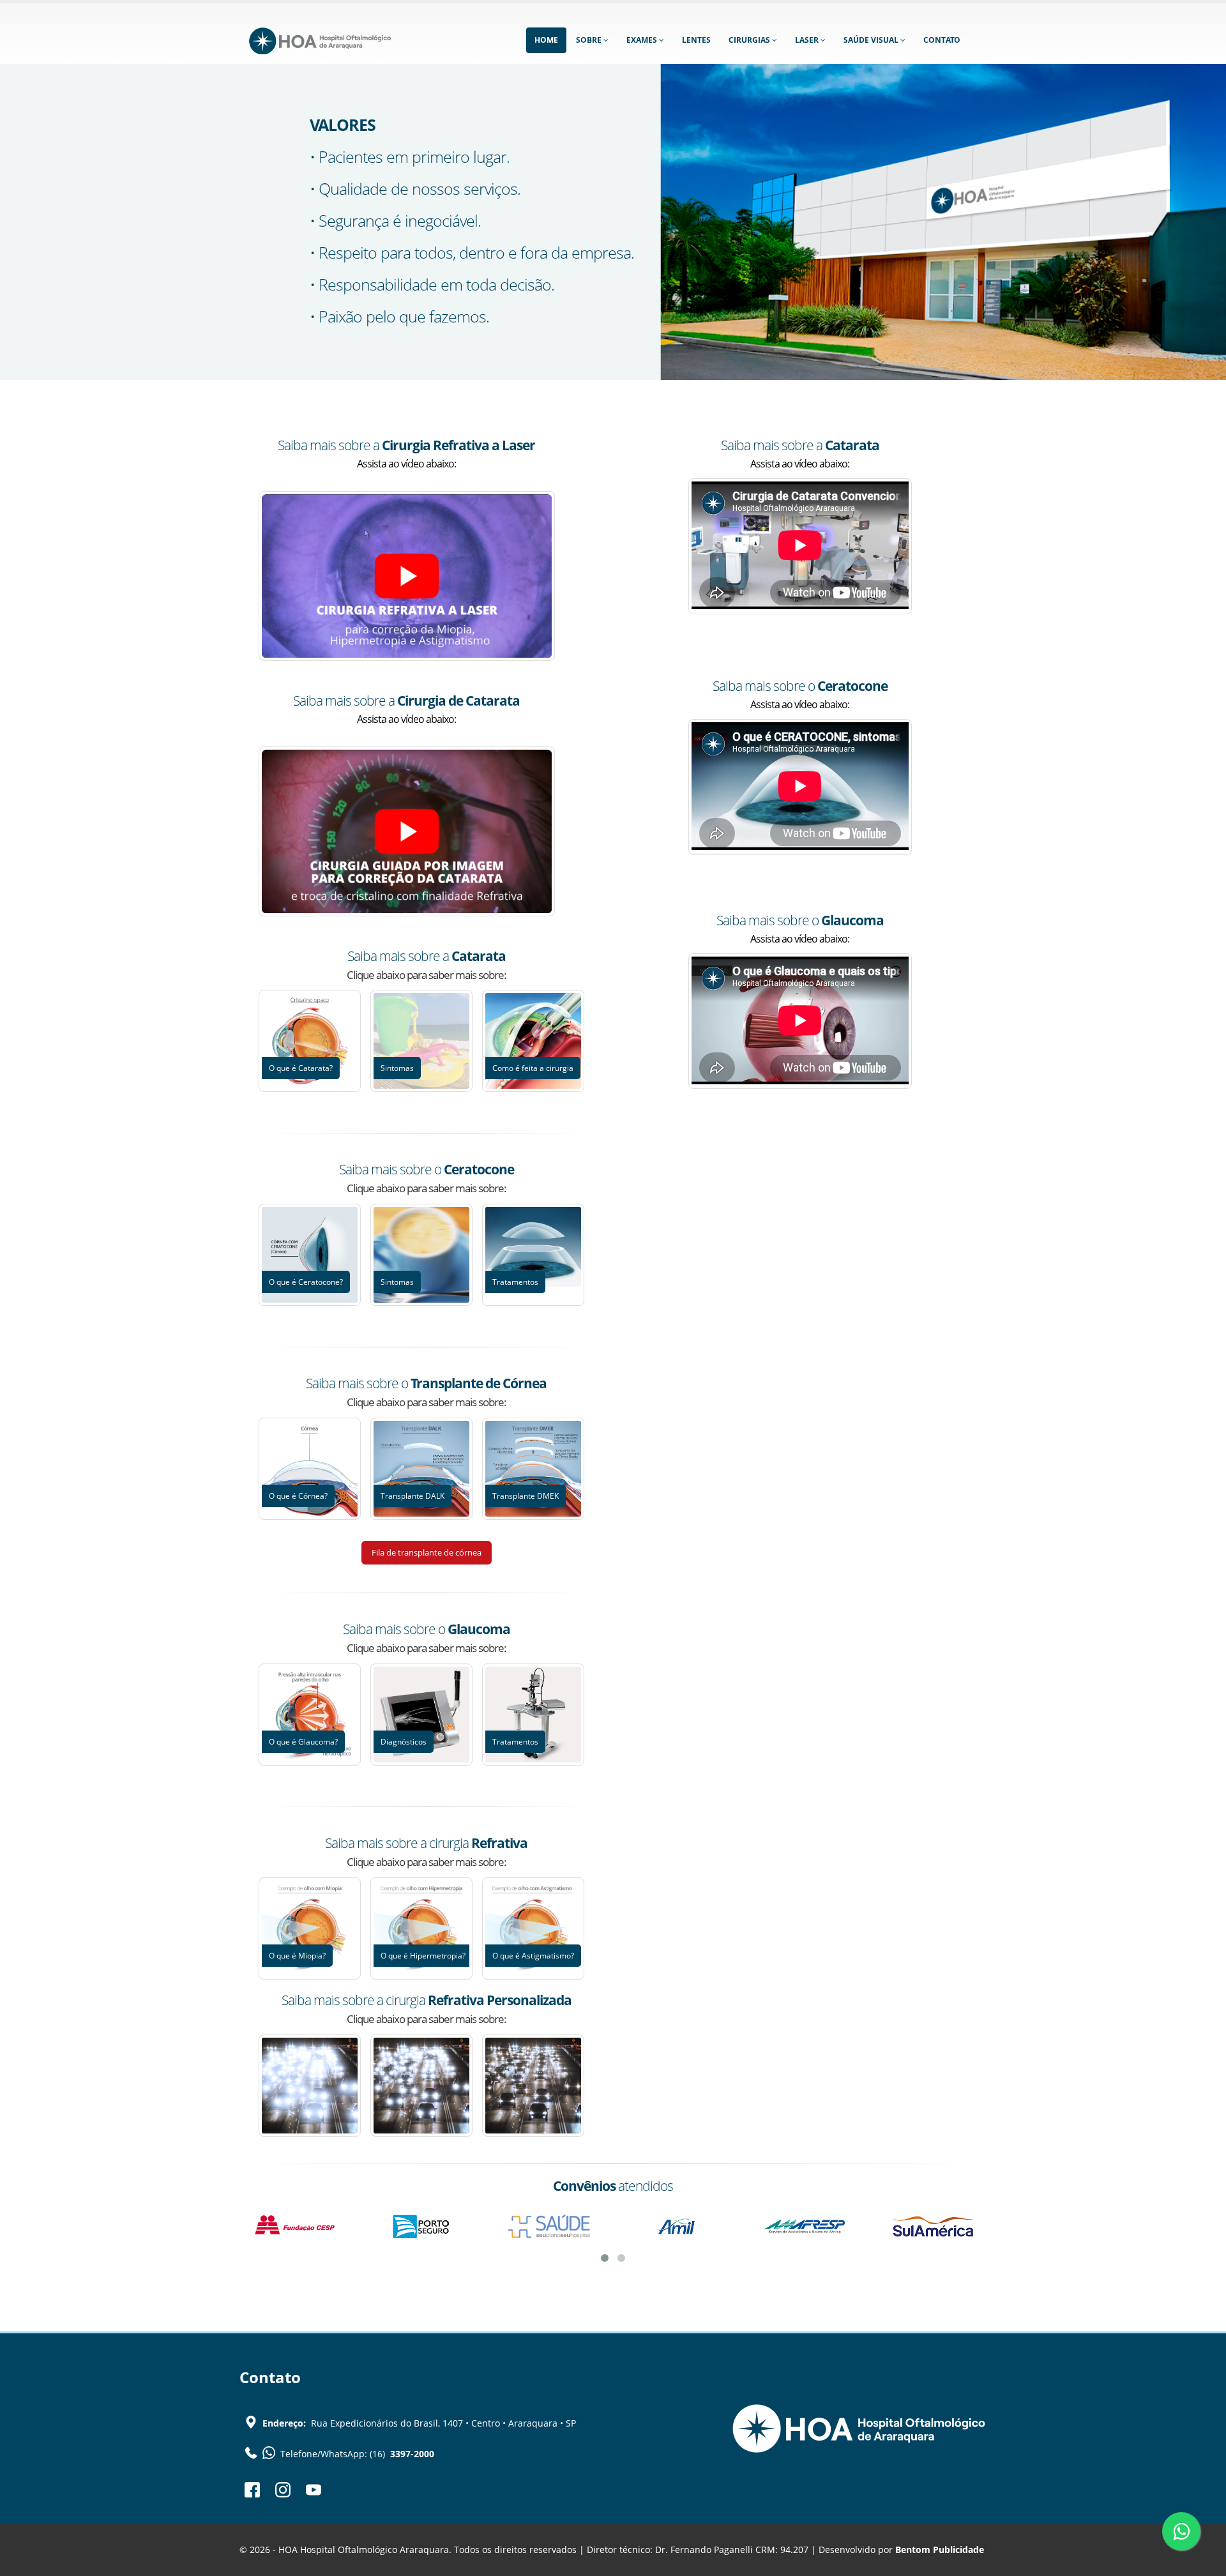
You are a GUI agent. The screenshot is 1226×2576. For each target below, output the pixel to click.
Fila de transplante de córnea (427, 1552)
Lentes (696, 40)
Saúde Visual (872, 40)
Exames (643, 40)
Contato (942, 40)
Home (546, 40)
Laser (808, 40)
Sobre (590, 40)
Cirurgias (750, 40)
